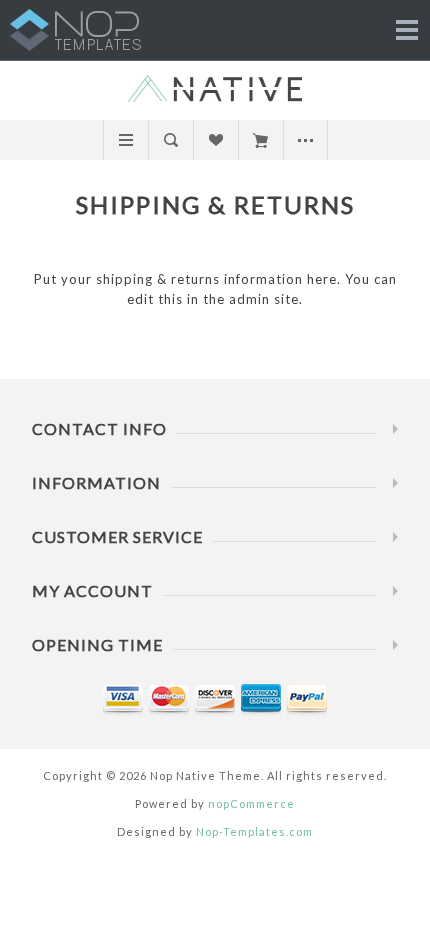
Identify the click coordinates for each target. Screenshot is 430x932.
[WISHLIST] (215, 140)
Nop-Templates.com (254, 831)
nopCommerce (251, 803)
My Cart (260, 140)
